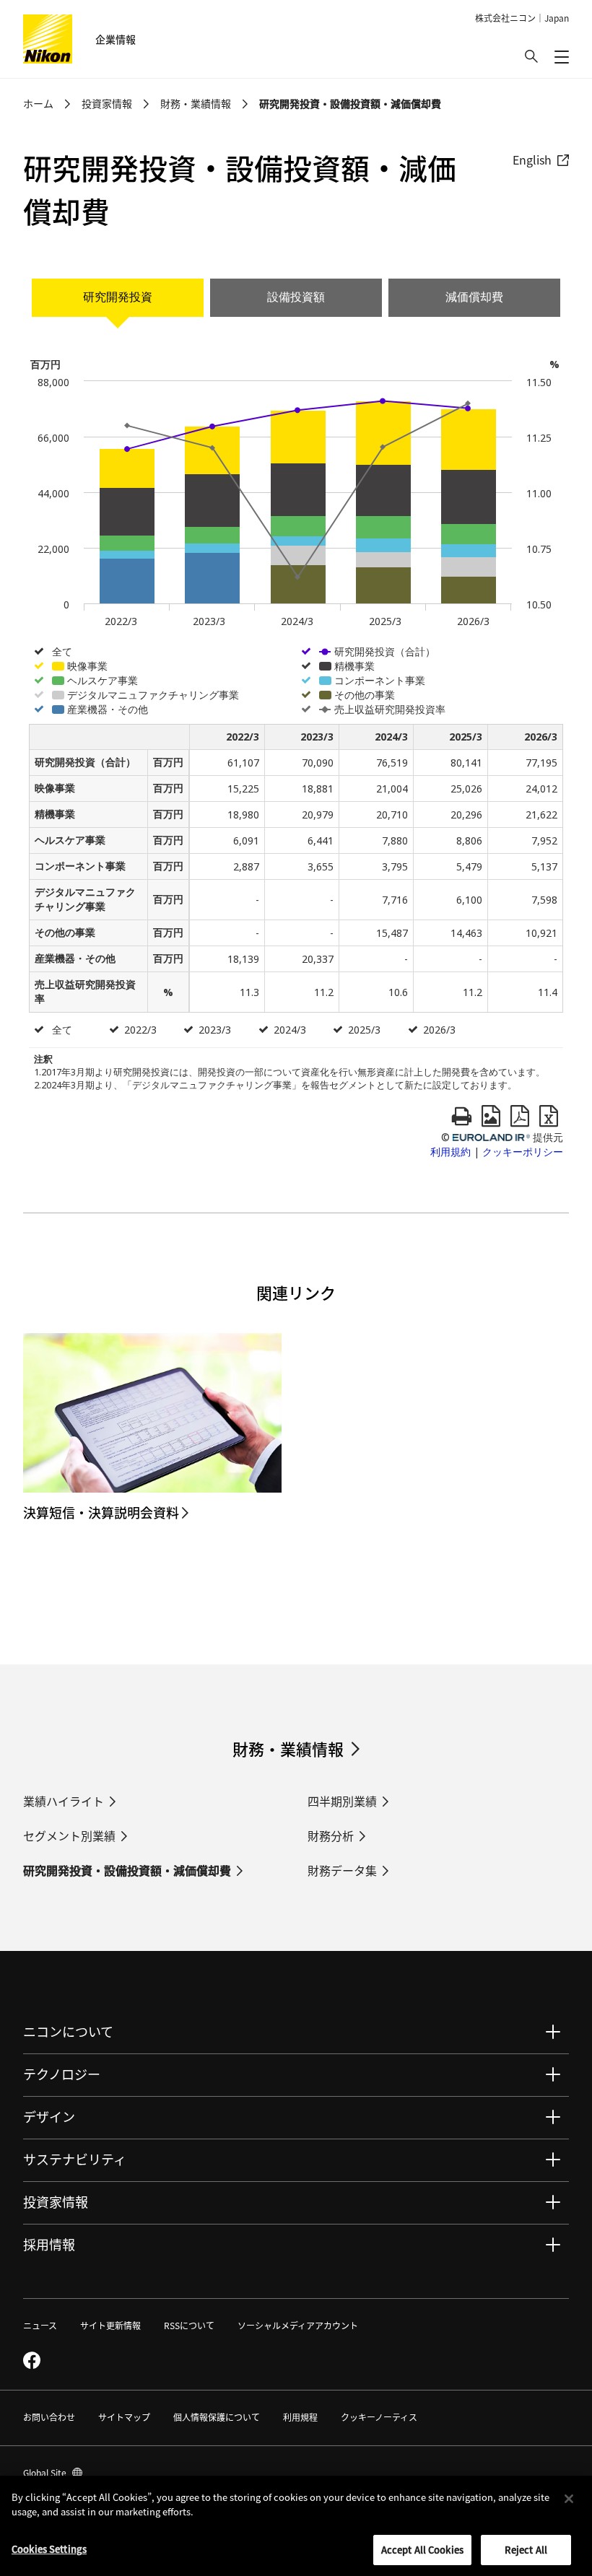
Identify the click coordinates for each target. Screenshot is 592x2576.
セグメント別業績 (69, 1835)
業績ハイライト (64, 1801)
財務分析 (331, 1835)
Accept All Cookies (422, 2550)
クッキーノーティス (379, 2417)
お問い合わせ (49, 2417)
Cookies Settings (49, 2549)
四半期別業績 (342, 1801)
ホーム (38, 103)
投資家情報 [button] (56, 2201)
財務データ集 (342, 1870)
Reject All (526, 2550)
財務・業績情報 (196, 103)
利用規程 (300, 2417)
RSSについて (189, 2325)
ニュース (40, 2325)
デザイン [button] (49, 2116)
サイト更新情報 (110, 2325)
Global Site (53, 2472)
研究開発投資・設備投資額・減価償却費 (127, 1870)
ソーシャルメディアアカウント (298, 2325)
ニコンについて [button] (68, 2031)
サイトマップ (124, 2417)
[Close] (569, 2499)
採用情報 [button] (49, 2244)
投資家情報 (107, 103)
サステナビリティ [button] (75, 2159)
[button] (531, 56)
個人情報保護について (217, 2417)
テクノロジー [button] (62, 2074)
